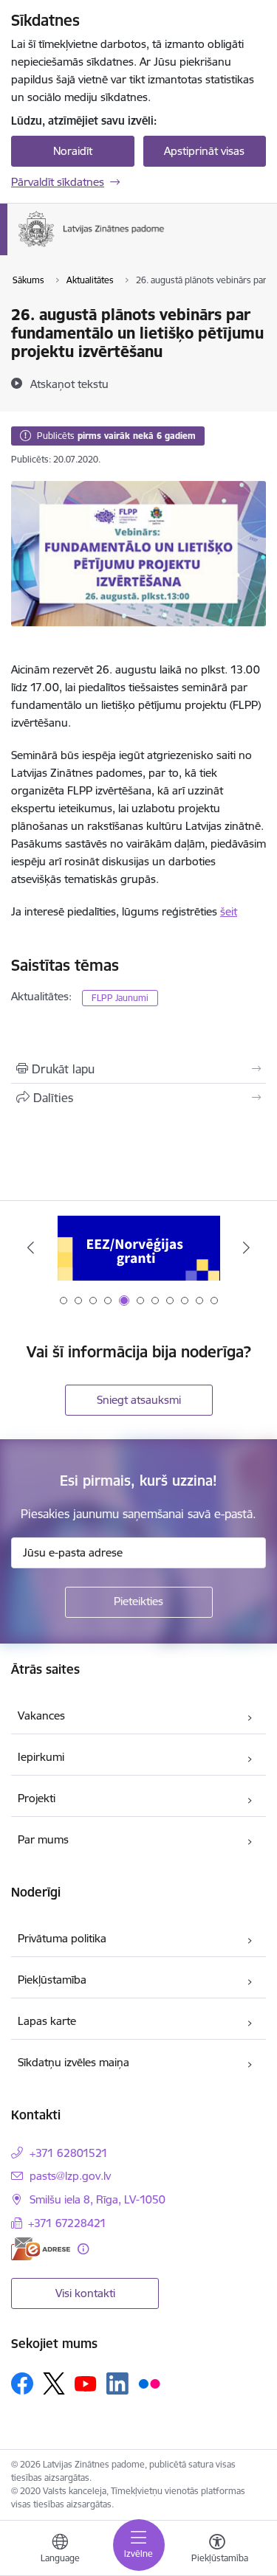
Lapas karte (47, 2021)
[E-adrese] (41, 2249)
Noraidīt (73, 151)
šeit (229, 911)
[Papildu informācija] (83, 2249)
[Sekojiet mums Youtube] (86, 2383)
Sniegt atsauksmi (139, 1400)
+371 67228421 (67, 2223)
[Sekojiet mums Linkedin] (117, 2383)
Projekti (37, 1798)
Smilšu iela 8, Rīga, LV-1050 (98, 2199)
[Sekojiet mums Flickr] (149, 2383)
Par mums (43, 1839)
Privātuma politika (62, 1938)
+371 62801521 (69, 2153)
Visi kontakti (85, 2293)
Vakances (41, 1715)
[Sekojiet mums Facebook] (22, 2383)
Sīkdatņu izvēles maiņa (73, 2062)
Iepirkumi (41, 1757)
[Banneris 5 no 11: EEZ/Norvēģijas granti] (139, 1248)
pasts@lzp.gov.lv (70, 2176)
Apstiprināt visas (204, 151)
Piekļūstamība (52, 1980)
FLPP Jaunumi (120, 998)
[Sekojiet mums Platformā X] (54, 2383)
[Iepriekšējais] (31, 1247)
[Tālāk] (246, 1247)
